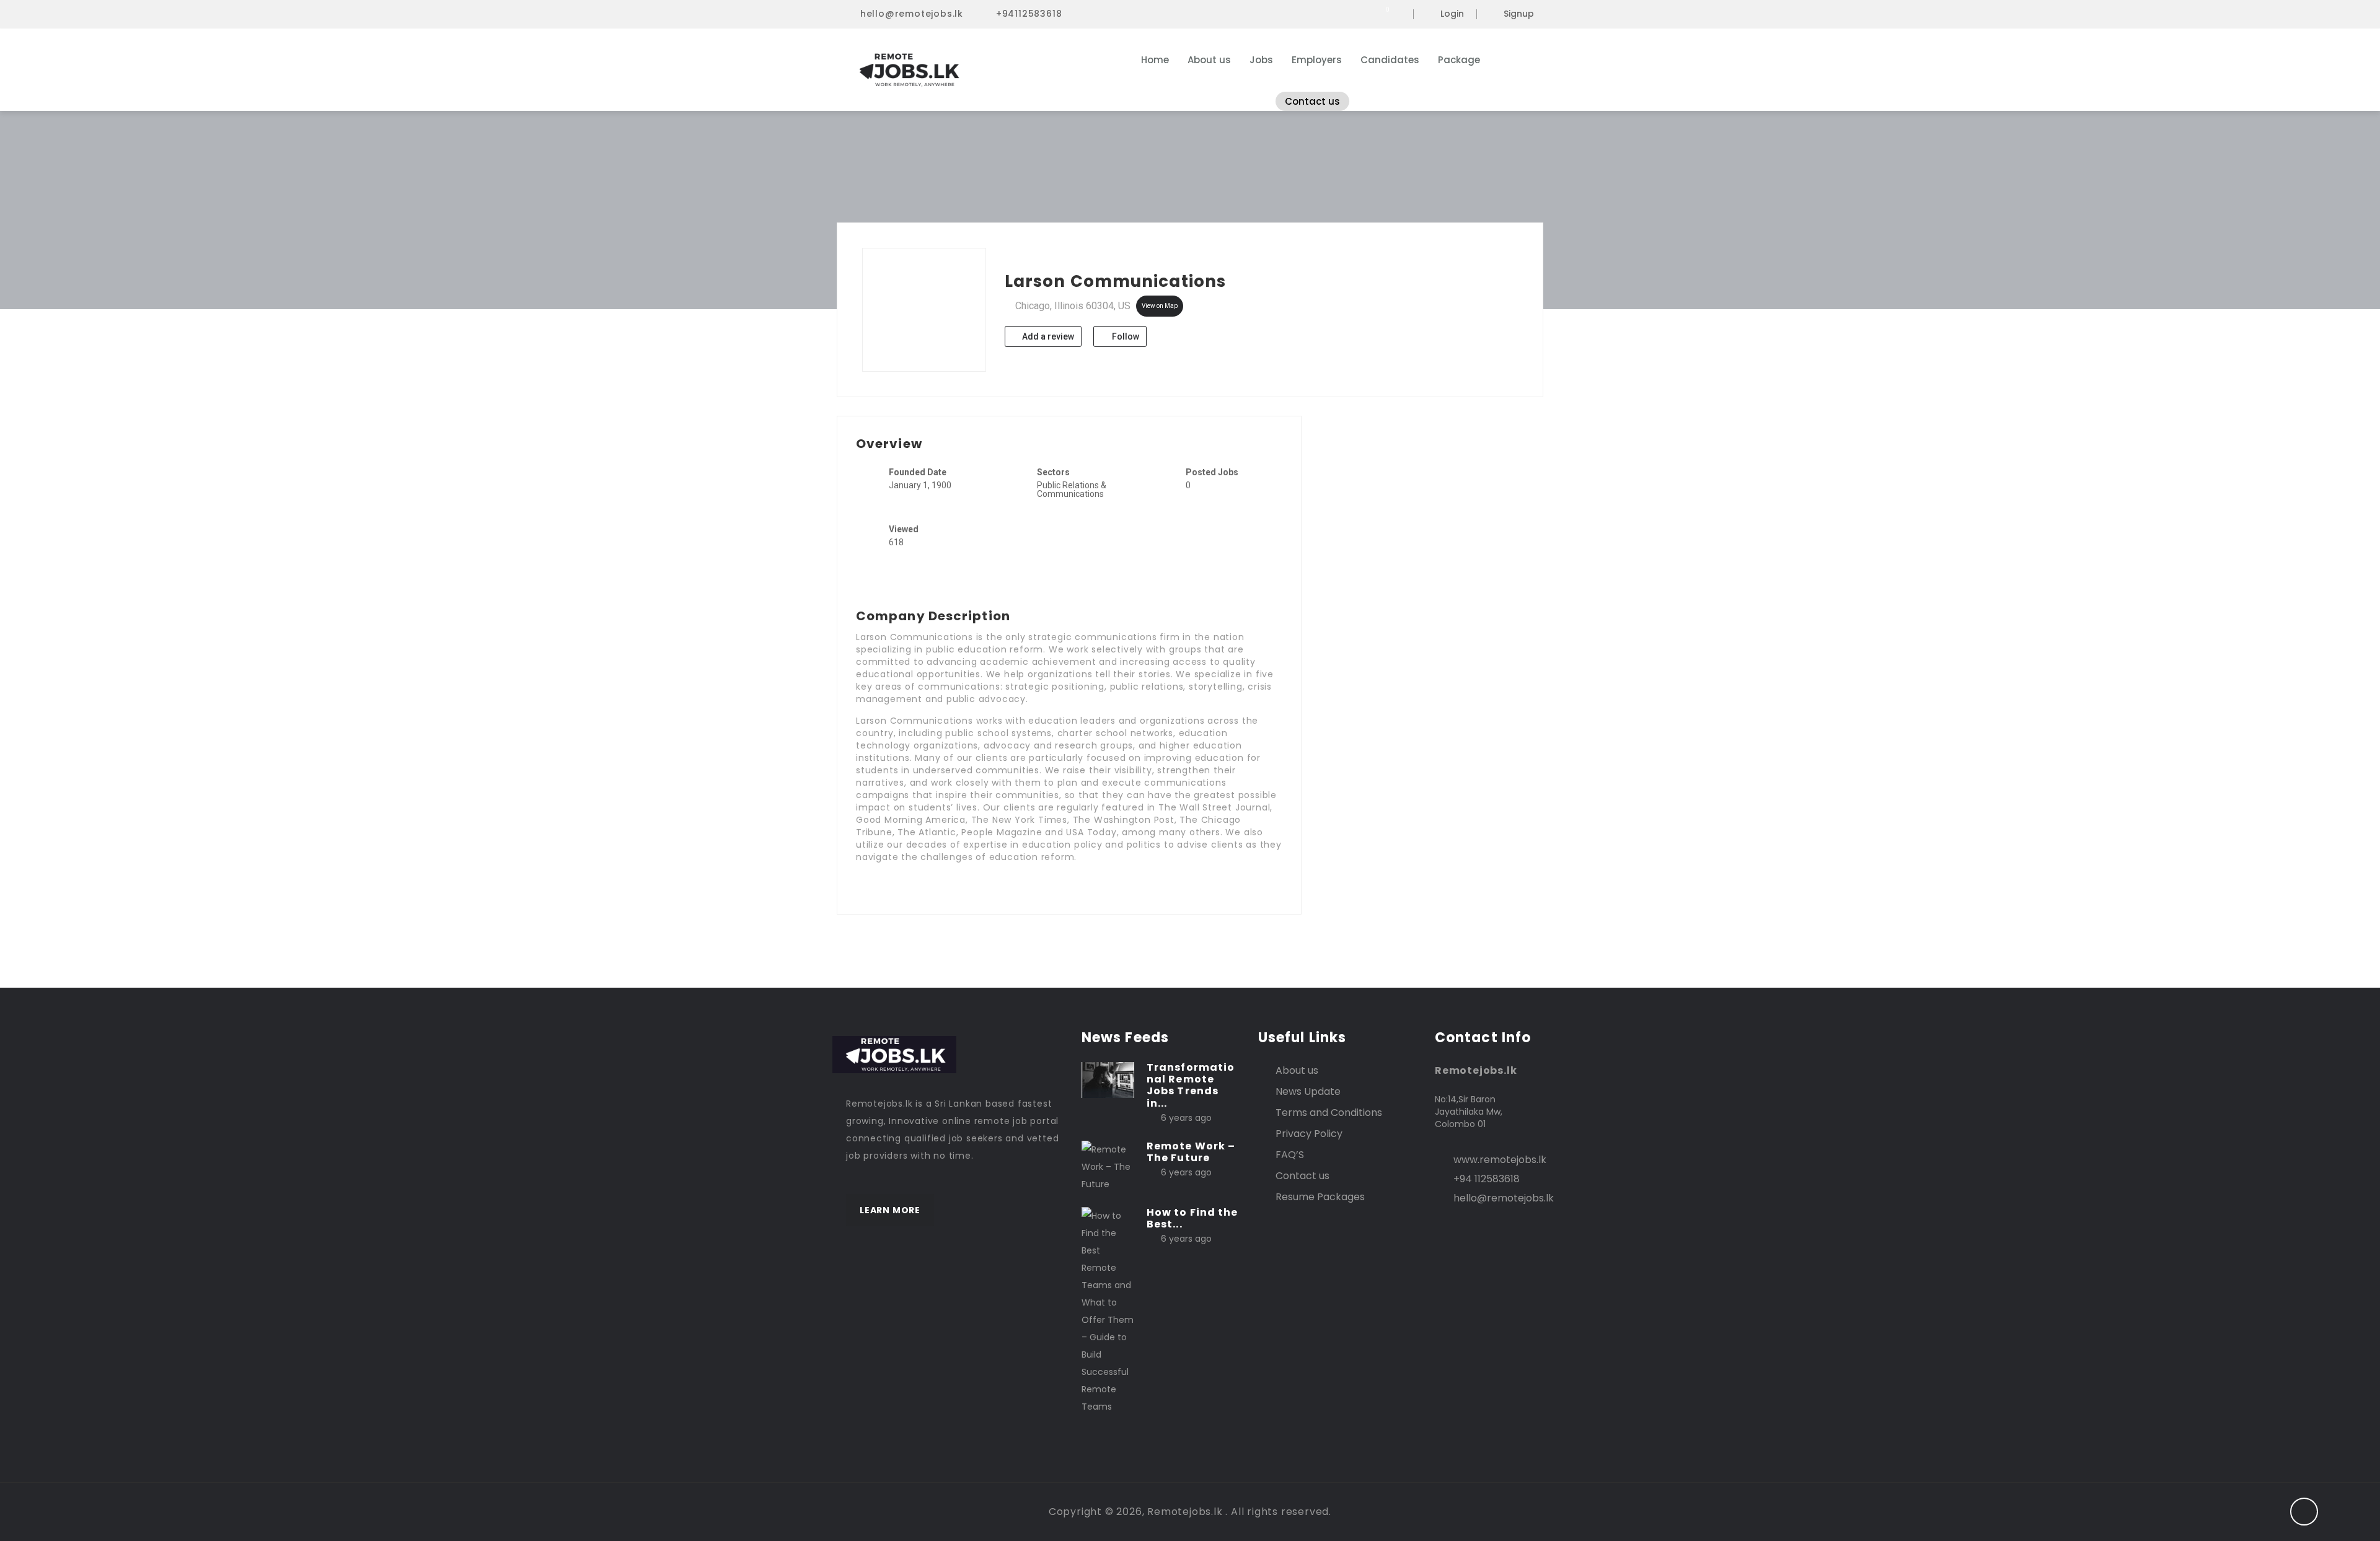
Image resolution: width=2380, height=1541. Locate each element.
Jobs (1261, 60)
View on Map (1160, 306)
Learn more (890, 1210)
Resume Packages (1320, 1197)
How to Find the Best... (1192, 1218)
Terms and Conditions (1329, 1113)
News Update (1308, 1091)
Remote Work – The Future (1191, 1152)
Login (1452, 14)
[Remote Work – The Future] (1108, 1166)
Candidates (1390, 60)
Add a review (1047, 336)
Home (1155, 60)
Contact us (1312, 101)
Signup (1519, 14)
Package (1459, 60)
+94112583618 (1029, 14)
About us (1209, 60)
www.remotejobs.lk (1500, 1160)
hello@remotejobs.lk (912, 14)
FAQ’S (1290, 1155)
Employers (1317, 60)
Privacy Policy (1309, 1134)
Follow (1125, 336)
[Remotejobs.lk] (967, 70)
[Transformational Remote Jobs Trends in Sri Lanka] (1108, 1079)
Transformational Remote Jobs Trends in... (1191, 1085)
